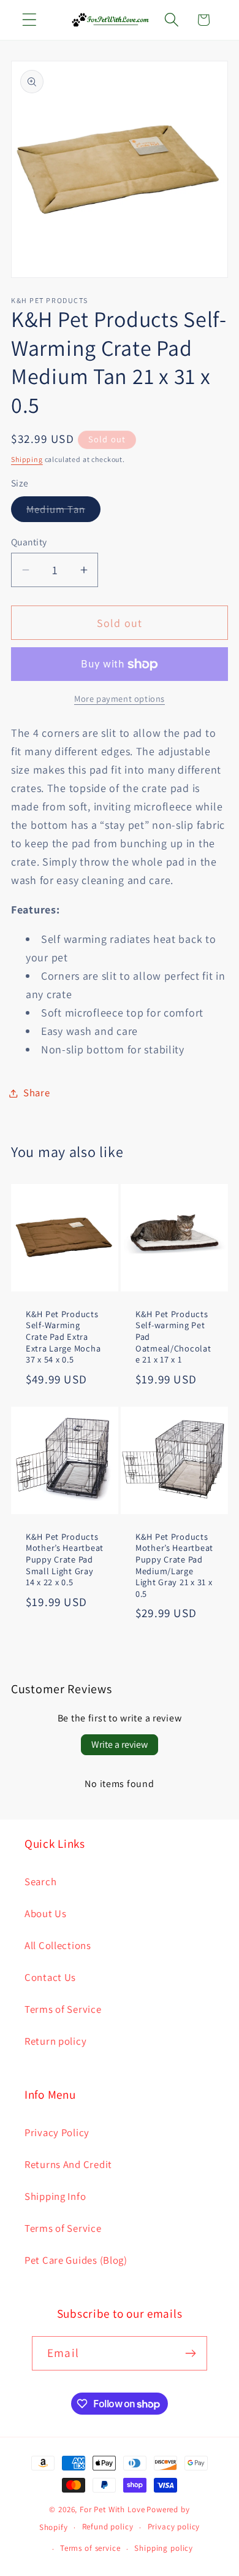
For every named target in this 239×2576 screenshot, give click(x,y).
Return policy (55, 2041)
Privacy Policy (57, 2132)
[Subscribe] (190, 2353)
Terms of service (90, 2548)
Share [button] (37, 1093)
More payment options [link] (120, 698)
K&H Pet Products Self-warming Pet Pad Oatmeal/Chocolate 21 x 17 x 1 (173, 1336)
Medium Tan (63, 512)
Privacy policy (174, 2527)
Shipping (27, 459)
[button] (30, 20)
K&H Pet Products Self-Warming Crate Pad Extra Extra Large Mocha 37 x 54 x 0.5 (63, 1336)
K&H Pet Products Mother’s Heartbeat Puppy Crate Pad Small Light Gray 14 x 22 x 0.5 (65, 1560)
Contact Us (50, 1977)
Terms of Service (63, 2009)
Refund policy (108, 2527)
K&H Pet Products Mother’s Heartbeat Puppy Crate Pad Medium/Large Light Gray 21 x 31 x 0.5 (174, 1566)
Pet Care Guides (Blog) (76, 2260)
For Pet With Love (112, 2509)
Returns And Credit (68, 2164)
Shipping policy (164, 2548)
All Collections (58, 1945)
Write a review (120, 1744)
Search (40, 1882)
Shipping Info (55, 2196)
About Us (46, 1913)
